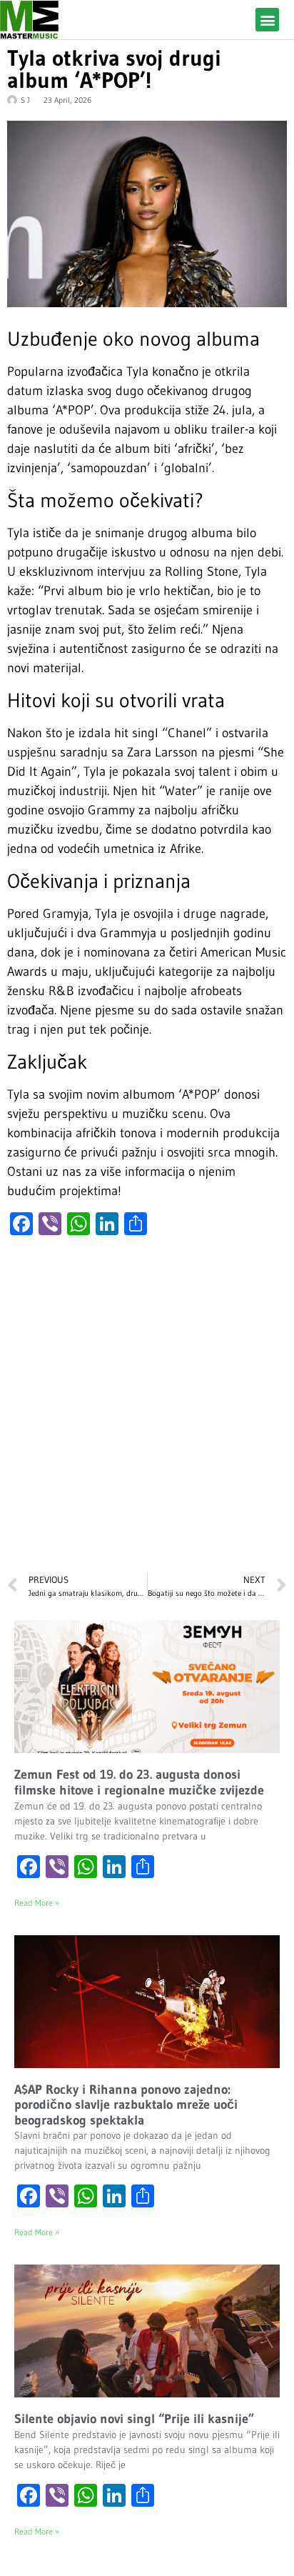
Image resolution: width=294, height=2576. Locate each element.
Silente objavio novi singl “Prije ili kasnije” (134, 2419)
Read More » (37, 1903)
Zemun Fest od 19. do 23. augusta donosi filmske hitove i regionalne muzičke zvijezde (139, 1782)
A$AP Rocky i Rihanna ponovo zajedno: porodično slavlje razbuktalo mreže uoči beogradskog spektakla (126, 2105)
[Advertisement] (147, 1412)
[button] (267, 20)
